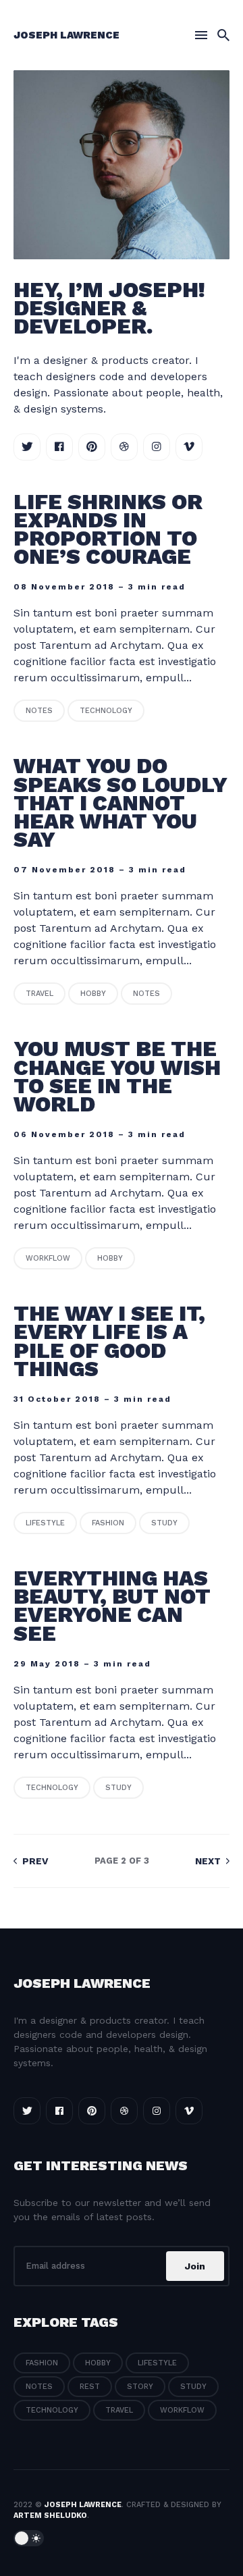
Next (209, 1861)
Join (195, 2266)
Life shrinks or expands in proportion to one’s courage (108, 529)
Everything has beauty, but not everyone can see (112, 1606)
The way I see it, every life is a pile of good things (109, 1341)
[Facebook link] (59, 447)
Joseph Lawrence (66, 35)
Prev (34, 1861)
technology (106, 711)
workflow (48, 1258)
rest (90, 2387)
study (164, 1523)
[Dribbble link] (124, 447)
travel (39, 994)
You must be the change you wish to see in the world (117, 1076)
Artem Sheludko (50, 2516)
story (140, 2387)
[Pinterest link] (92, 447)
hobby (93, 994)
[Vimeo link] (189, 447)
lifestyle (45, 1523)
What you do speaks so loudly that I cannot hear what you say (120, 803)
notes (39, 711)
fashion (108, 1523)
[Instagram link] (157, 447)
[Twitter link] (27, 447)
